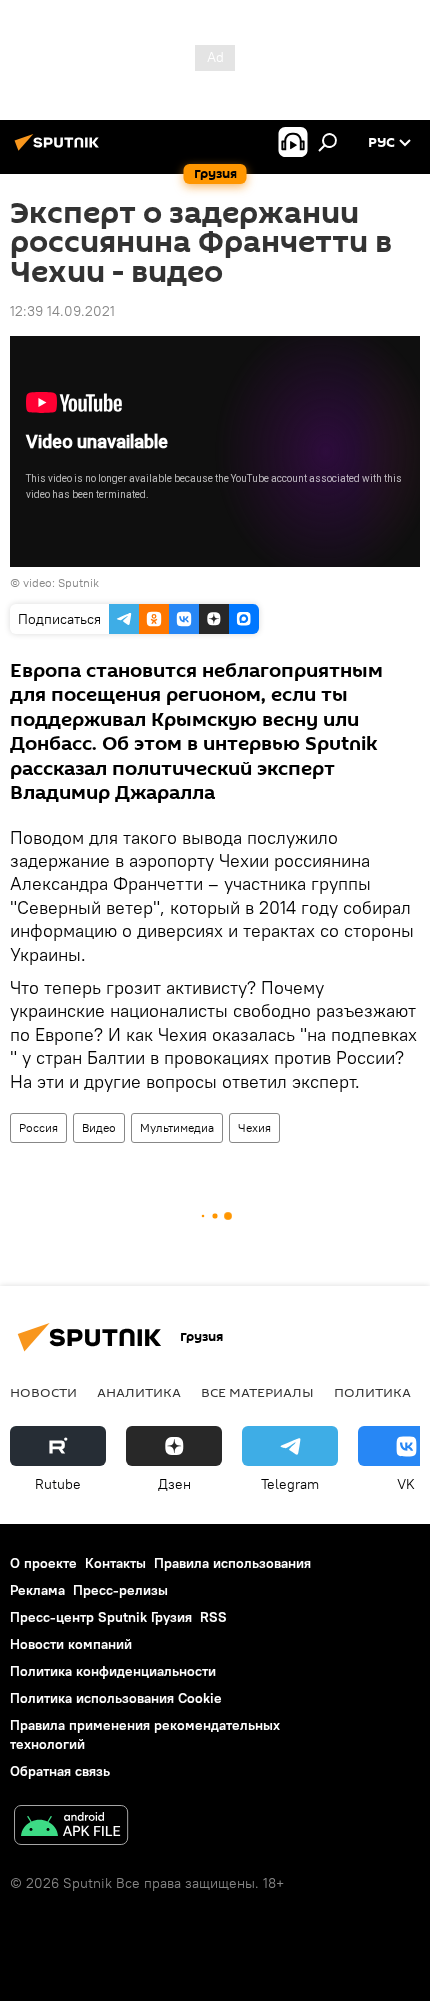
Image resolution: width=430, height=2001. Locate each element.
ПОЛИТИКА (372, 1392)
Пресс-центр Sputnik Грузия (101, 1617)
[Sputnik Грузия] (60, 150)
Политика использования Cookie (116, 1698)
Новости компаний (71, 1644)
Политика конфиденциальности (113, 1671)
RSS (213, 1617)
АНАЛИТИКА (139, 1392)
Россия (38, 1127)
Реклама (37, 1590)
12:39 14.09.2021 (62, 311)
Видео (99, 1127)
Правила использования (232, 1563)
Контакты (115, 1563)
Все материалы (257, 1392)
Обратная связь (60, 1771)
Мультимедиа (177, 1127)
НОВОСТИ (43, 1392)
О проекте (43, 1563)
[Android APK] (71, 1827)
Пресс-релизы (120, 1590)
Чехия (254, 1127)
